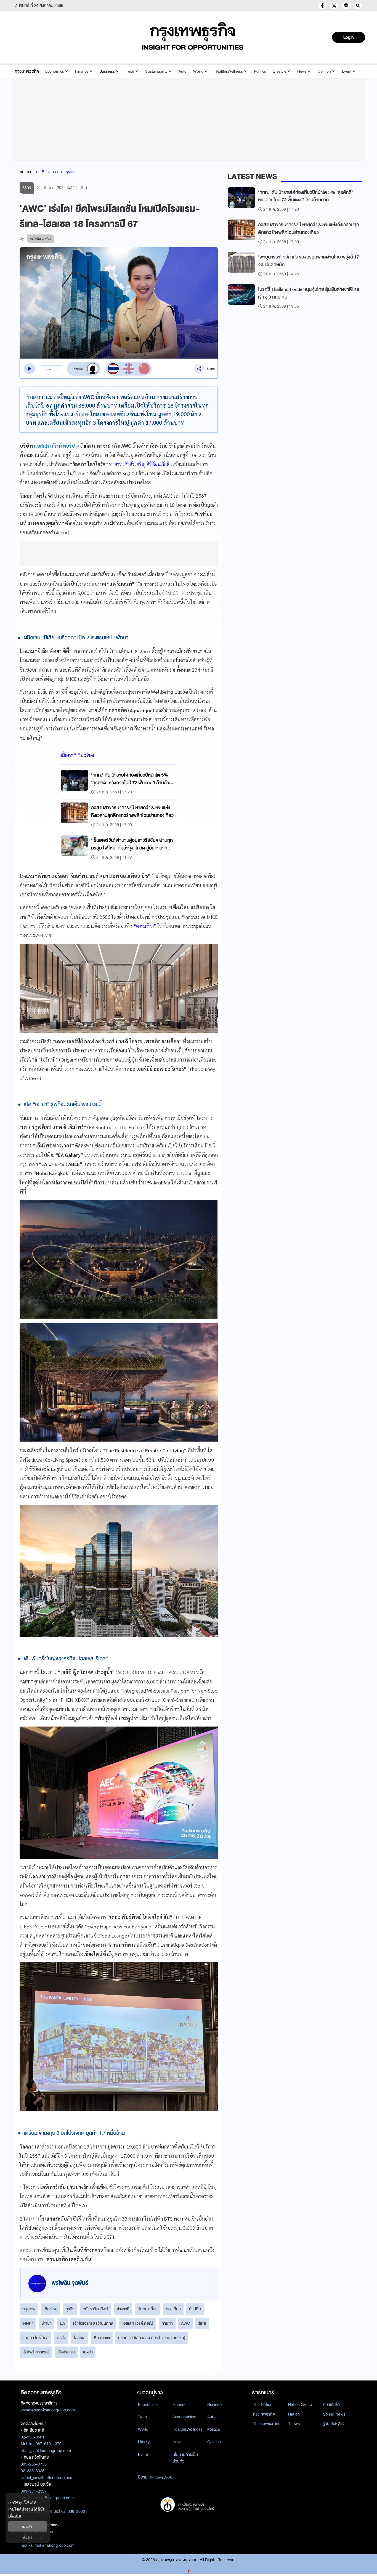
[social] (322, 6)
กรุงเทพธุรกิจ (264, 2414)
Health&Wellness (229, 71)
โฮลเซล (80, 2338)
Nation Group (300, 2405)
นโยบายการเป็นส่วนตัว (185, 2458)
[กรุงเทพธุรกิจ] (27, 71)
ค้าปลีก (195, 2309)
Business (107, 71)
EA (62, 2323)
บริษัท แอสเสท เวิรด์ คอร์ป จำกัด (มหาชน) (152, 2338)
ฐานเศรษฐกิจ (334, 2424)
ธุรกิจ (70, 172)
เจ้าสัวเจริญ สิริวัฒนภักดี (93, 2323)
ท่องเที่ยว (173, 2309)
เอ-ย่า (88, 2352)
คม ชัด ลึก (331, 2405)
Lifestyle (279, 71)
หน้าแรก (26, 172)
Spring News (334, 2414)
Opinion (324, 71)
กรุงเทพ (29, 2309)
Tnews (294, 2424)
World (198, 71)
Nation (294, 2414)
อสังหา (28, 2323)
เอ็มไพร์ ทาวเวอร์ (36, 2352)
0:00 (48, 369)
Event (347, 71)
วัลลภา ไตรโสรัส (35, 2338)
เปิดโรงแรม (66, 2352)
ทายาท (167, 2323)
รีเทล (202, 2323)
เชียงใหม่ (51, 2309)
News (302, 71)
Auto (183, 71)
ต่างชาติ (123, 2309)
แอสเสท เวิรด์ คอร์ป (137, 2323)
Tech (130, 71)
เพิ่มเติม (15, 2515)
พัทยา (47, 2323)
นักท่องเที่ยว (148, 2309)
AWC (185, 2323)
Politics (260, 71)
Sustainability (156, 71)
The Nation (263, 2405)
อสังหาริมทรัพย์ (95, 2309)
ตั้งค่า (28, 2537)
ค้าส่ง (61, 2338)
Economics (55, 71)
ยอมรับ (28, 2526)
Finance (82, 71)
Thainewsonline (267, 2424)
